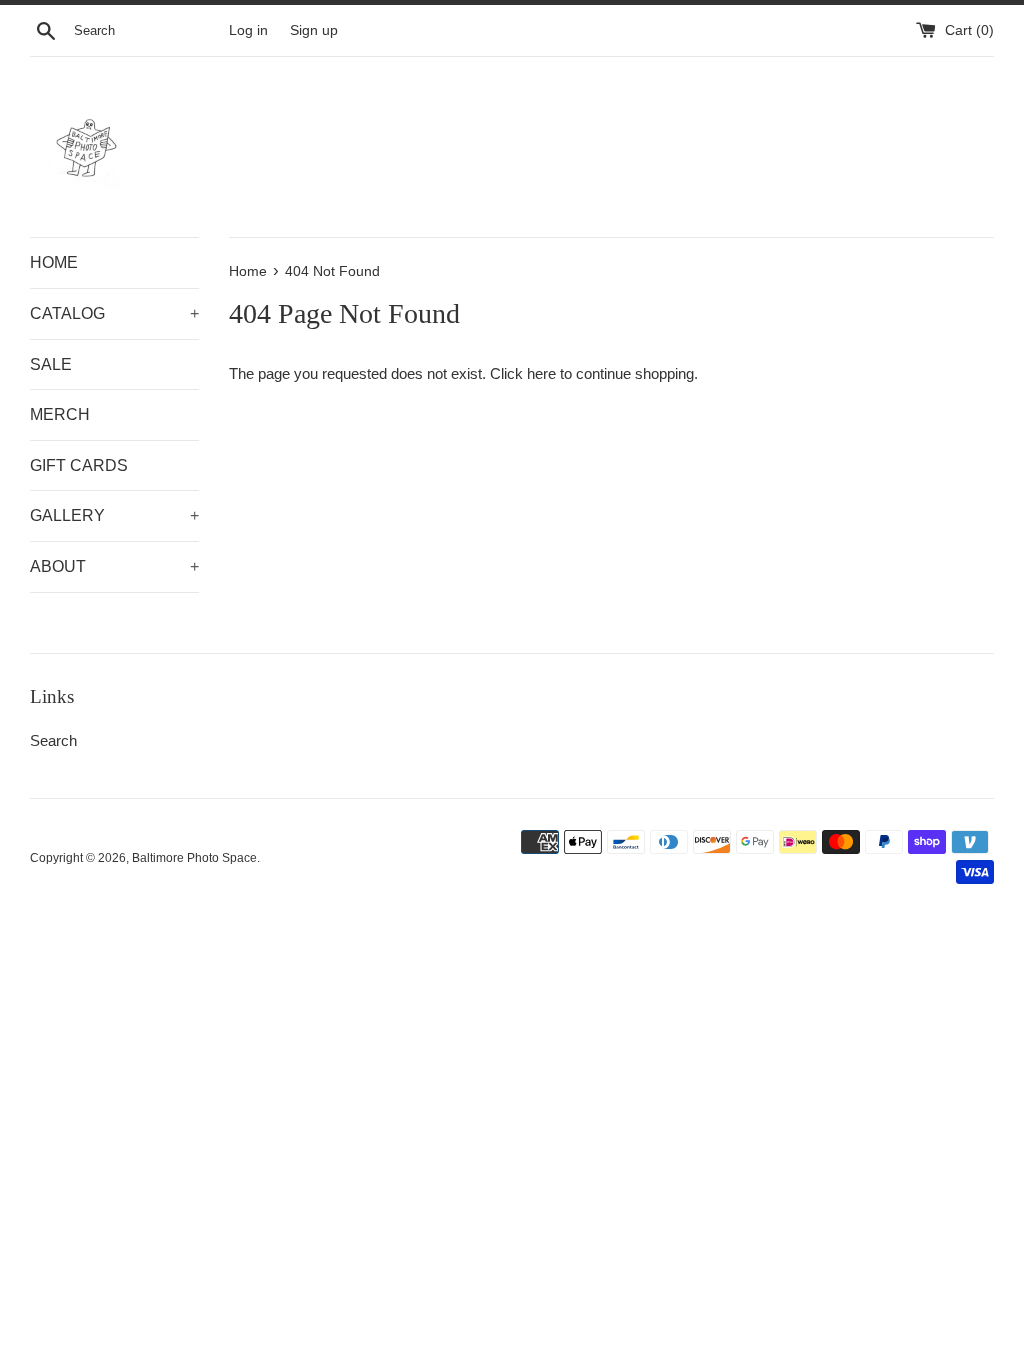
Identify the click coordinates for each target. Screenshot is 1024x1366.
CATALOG (114, 313)
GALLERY (114, 515)
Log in (248, 30)
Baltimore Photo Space (194, 858)
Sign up (314, 30)
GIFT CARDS (79, 465)
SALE (51, 364)
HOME (54, 262)
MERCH (60, 414)
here (541, 373)
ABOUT (114, 566)
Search (53, 740)
